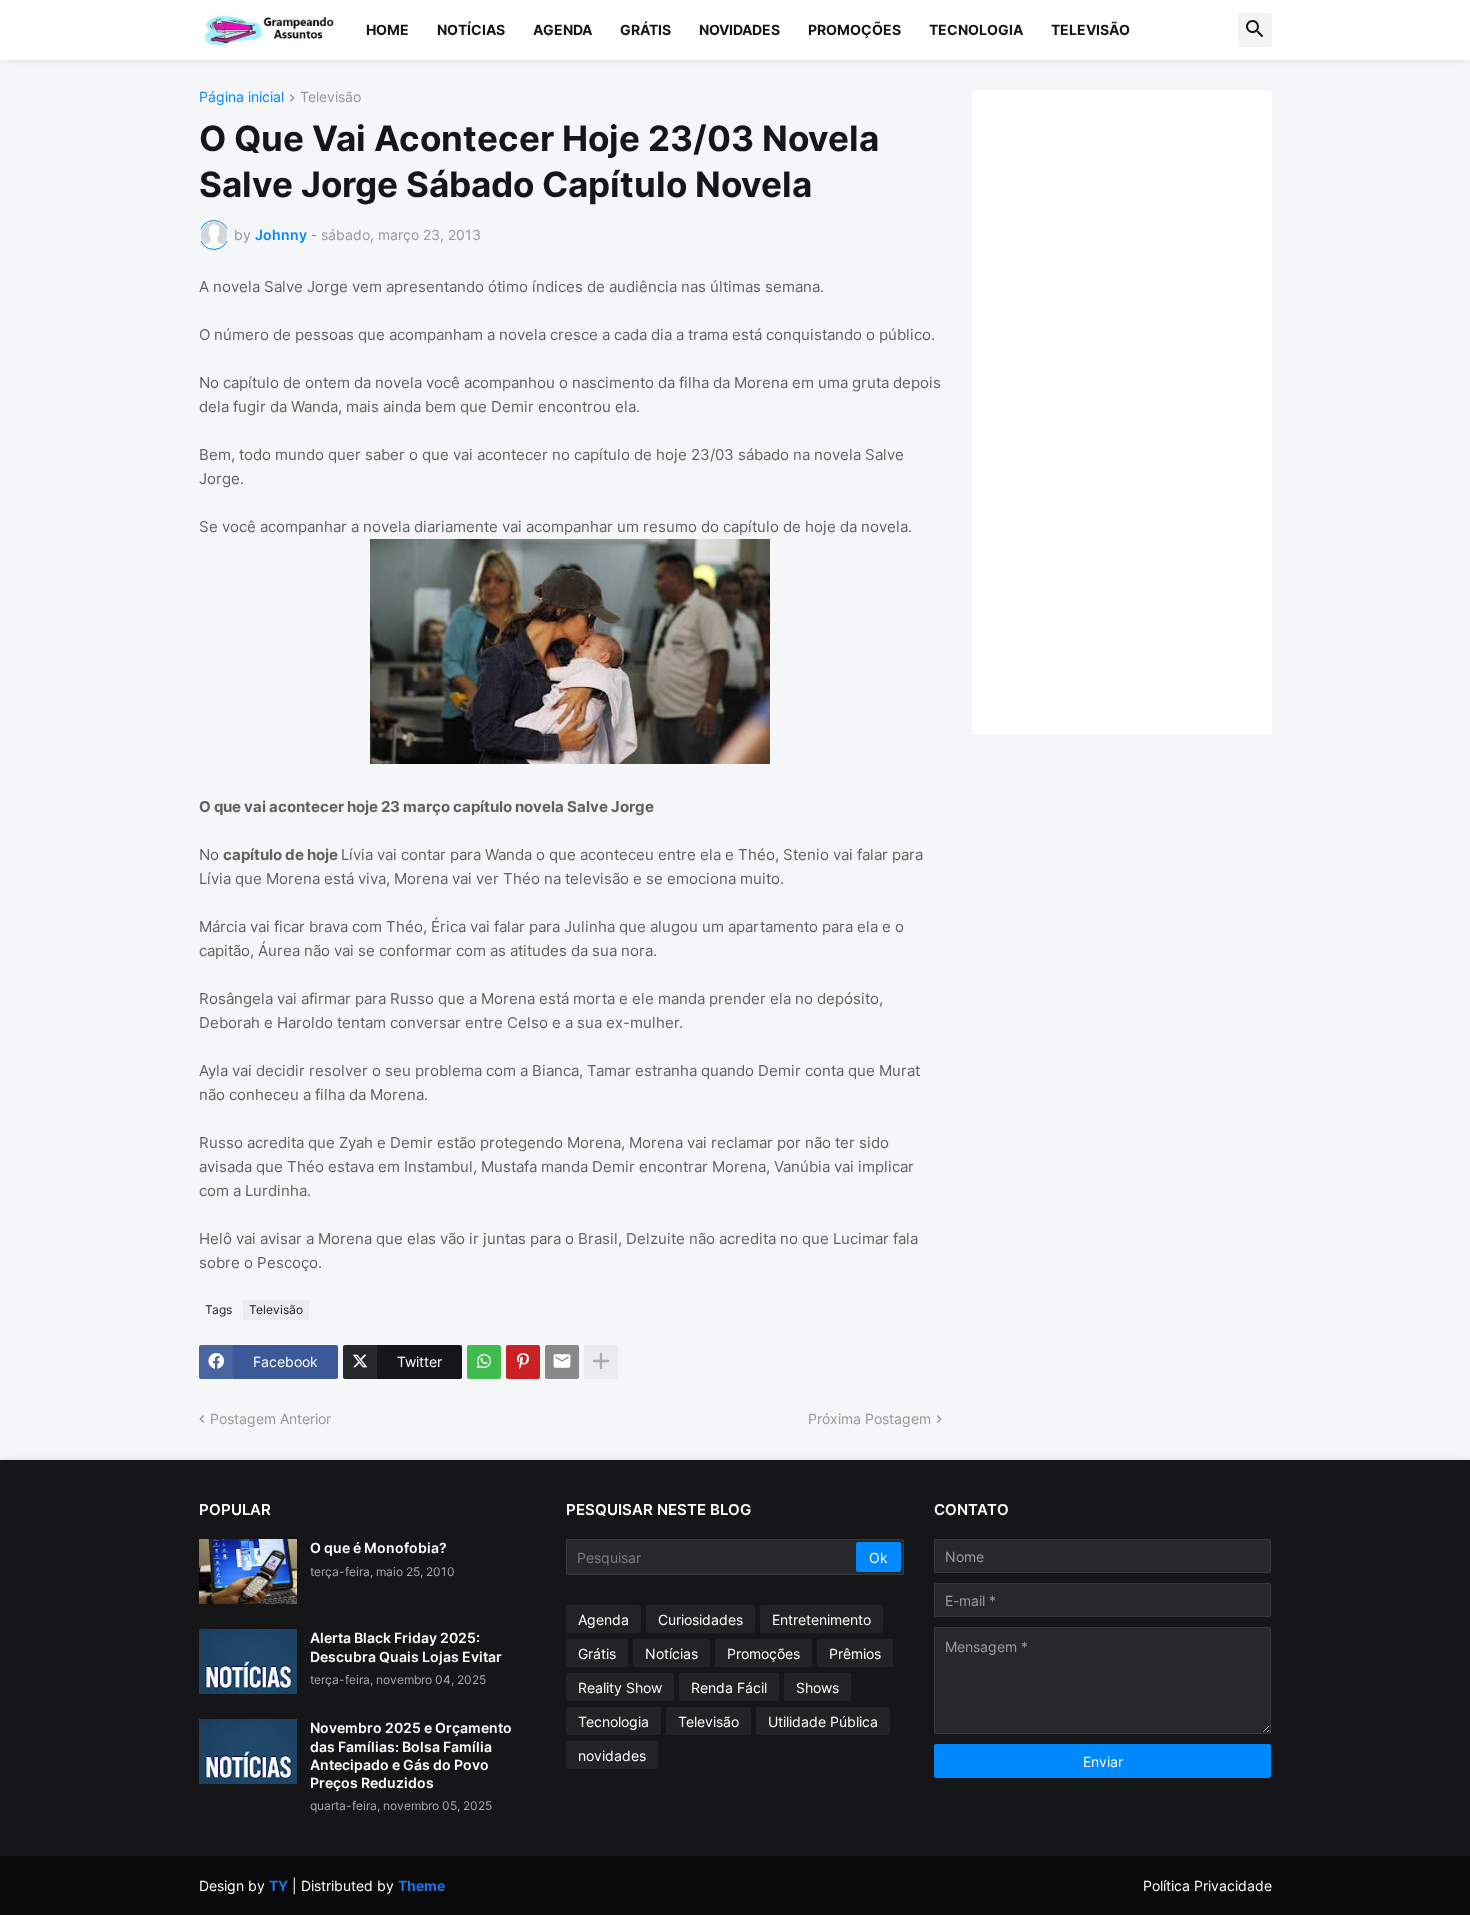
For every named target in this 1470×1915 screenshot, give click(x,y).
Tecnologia (976, 29)
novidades (612, 1755)
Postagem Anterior (270, 1418)
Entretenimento (821, 1619)
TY (278, 1885)
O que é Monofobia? (378, 1547)
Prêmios (855, 1653)
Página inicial (241, 97)
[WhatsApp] (484, 1362)
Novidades (739, 29)
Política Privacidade (1207, 1885)
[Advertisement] (1142, 410)
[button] (1255, 30)
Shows (817, 1687)
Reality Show (620, 1687)
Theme (421, 1885)
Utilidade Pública (823, 1721)
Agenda (562, 29)
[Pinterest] (523, 1362)
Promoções (854, 29)
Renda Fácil (729, 1687)
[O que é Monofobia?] (248, 1571)
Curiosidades (700, 1619)
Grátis (645, 29)
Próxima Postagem (869, 1418)
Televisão (1090, 29)
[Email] (562, 1362)
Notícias (471, 29)
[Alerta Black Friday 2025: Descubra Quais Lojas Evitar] (248, 1661)
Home (387, 29)
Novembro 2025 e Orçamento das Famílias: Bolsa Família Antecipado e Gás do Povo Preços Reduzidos (411, 1755)
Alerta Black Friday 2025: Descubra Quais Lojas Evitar (406, 1646)
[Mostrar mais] (601, 1362)
